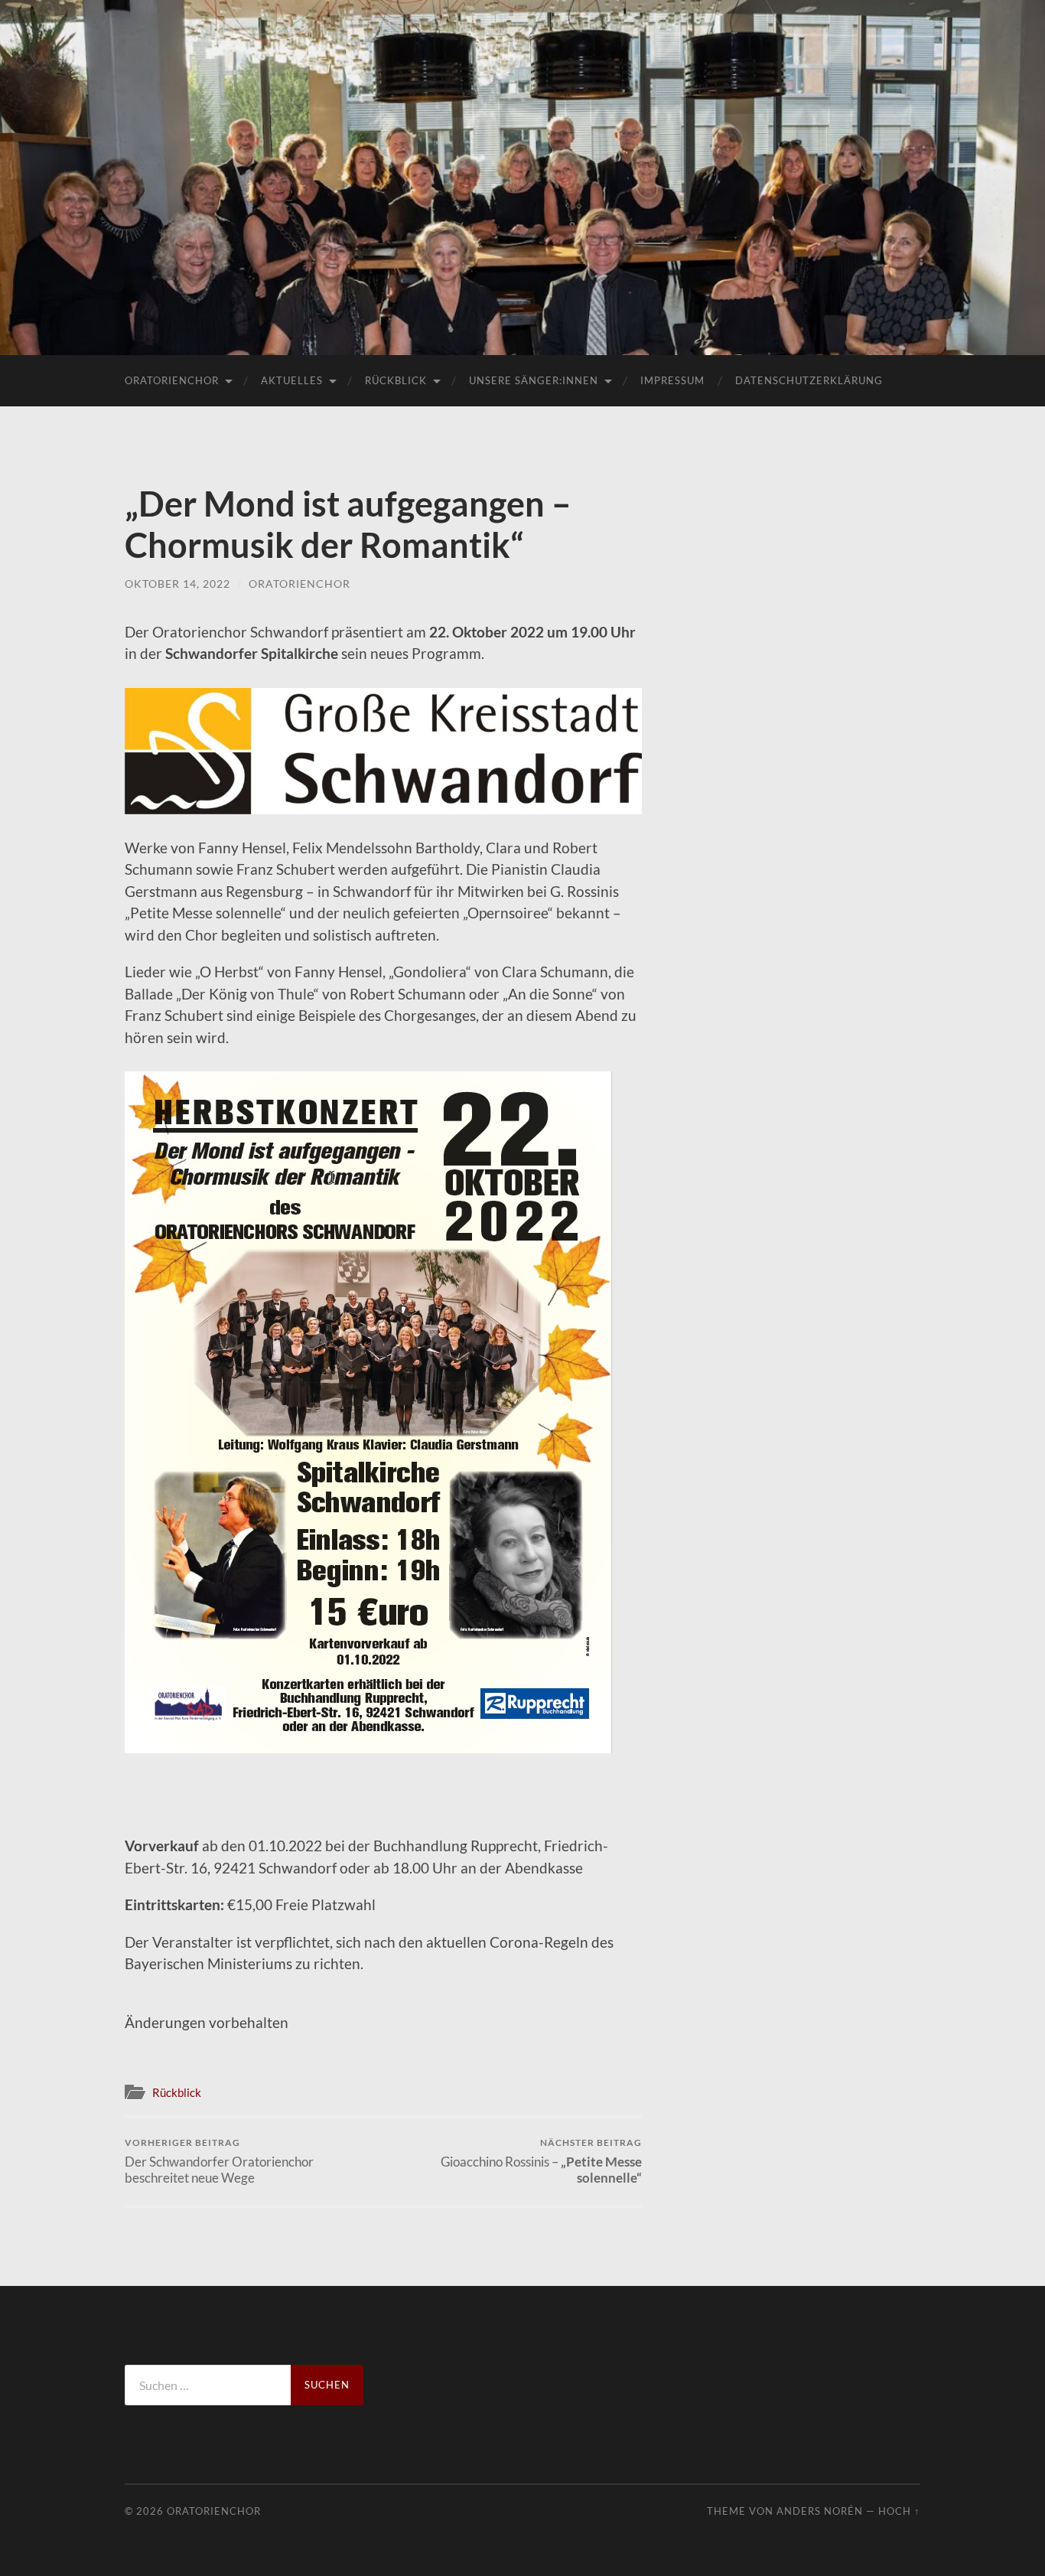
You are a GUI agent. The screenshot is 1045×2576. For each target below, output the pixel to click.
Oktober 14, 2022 (177, 584)
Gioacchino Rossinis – (541, 2161)
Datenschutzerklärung (809, 380)
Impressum (672, 380)
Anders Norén (820, 2511)
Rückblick (396, 380)
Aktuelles (292, 380)
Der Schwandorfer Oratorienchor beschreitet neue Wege (219, 2161)
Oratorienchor (172, 380)
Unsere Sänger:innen (534, 380)
